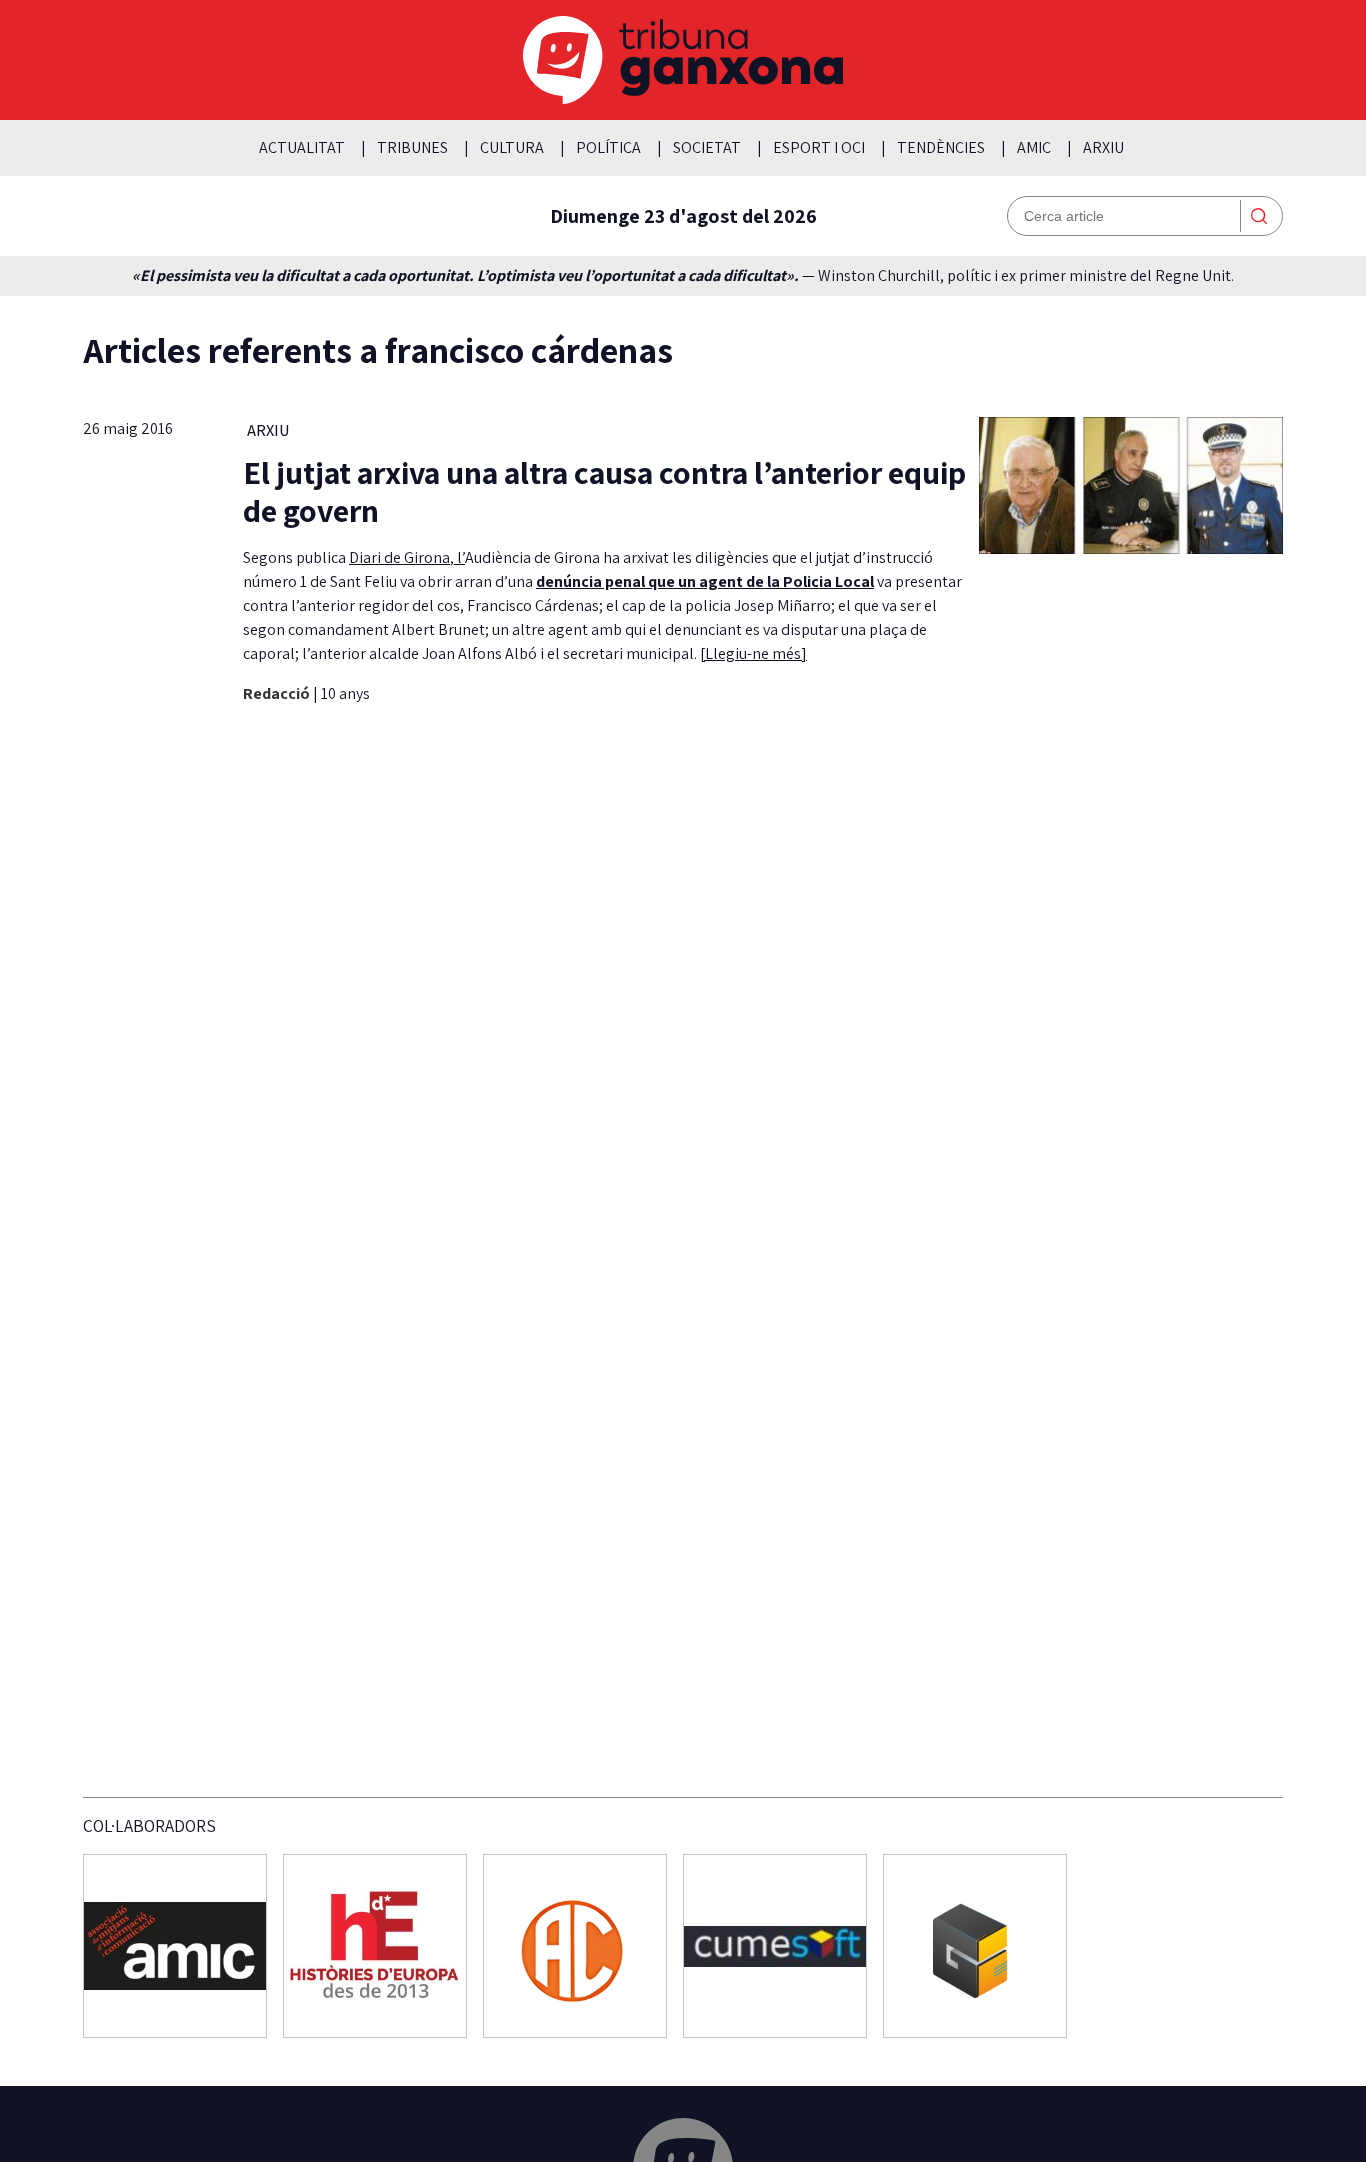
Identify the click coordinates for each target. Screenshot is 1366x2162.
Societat (707, 147)
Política (608, 147)
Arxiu (1103, 147)
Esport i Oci (819, 147)
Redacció (278, 693)
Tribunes (412, 147)
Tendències (941, 147)
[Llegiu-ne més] (753, 653)
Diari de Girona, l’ (407, 557)
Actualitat (302, 147)
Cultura (512, 147)
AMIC (1034, 147)
